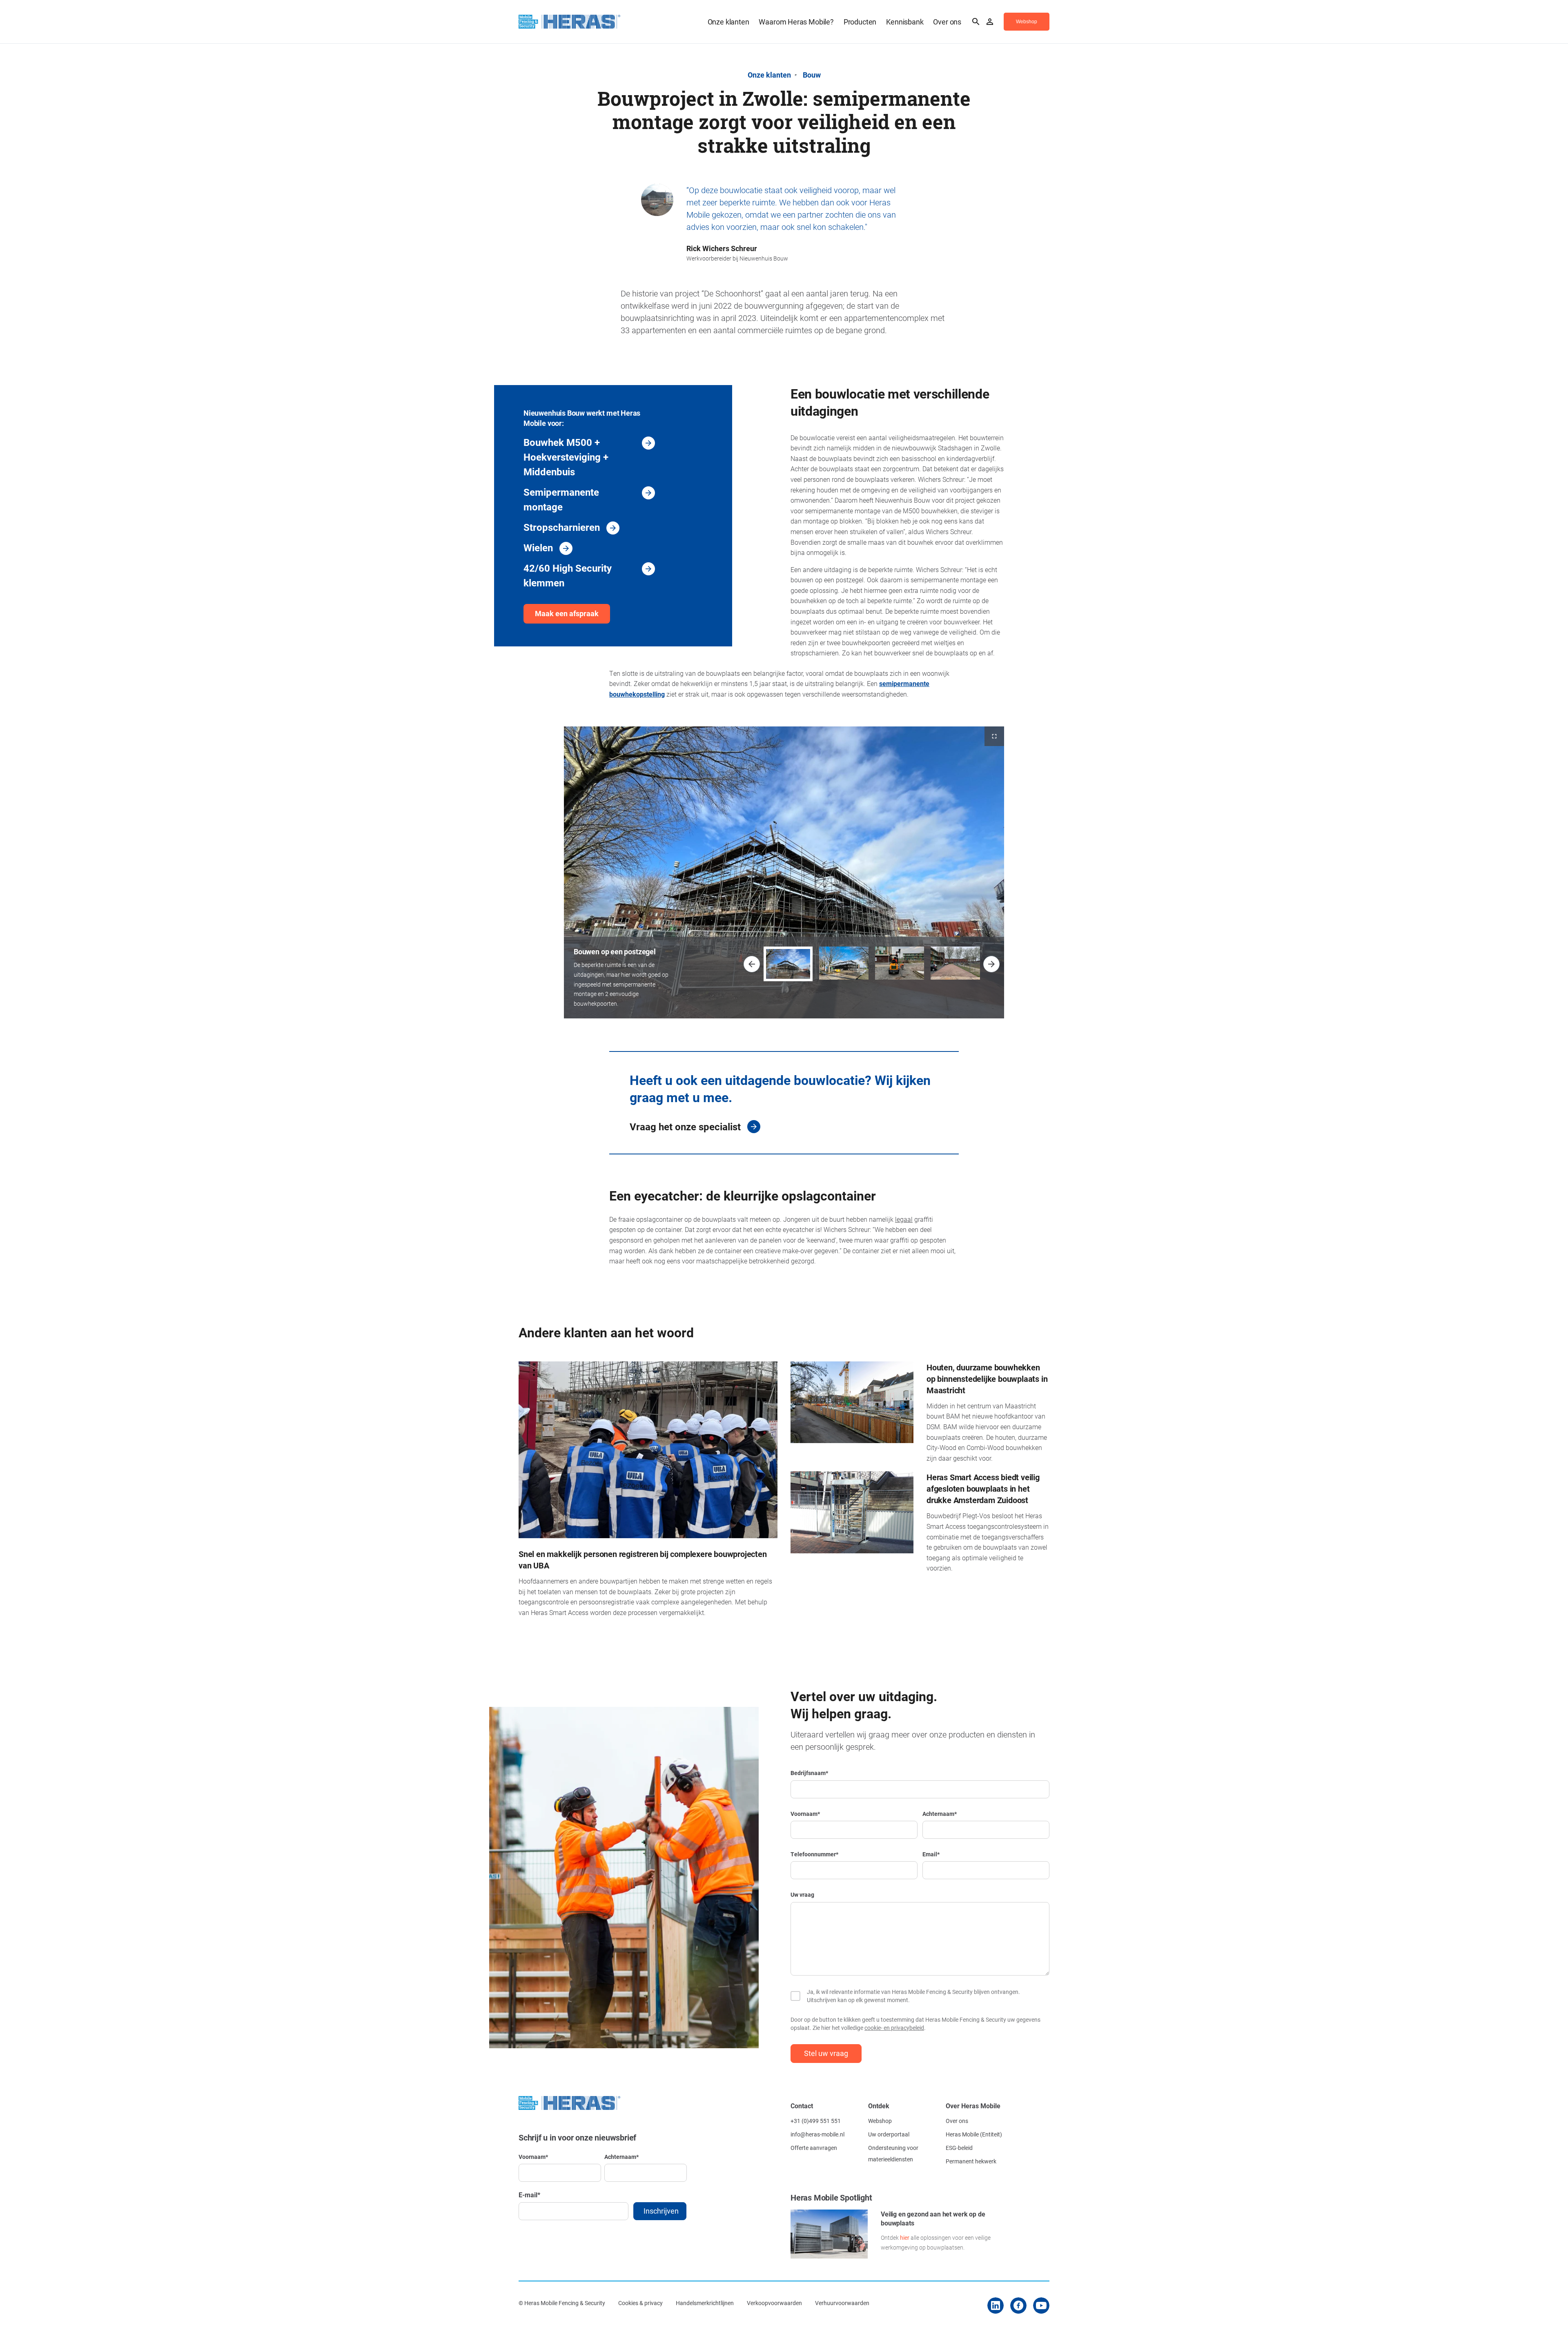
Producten (860, 22)
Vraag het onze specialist (685, 1127)
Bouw (812, 75)
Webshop (880, 2121)
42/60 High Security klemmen (568, 575)
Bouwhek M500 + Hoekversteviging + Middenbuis (566, 457)
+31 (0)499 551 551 (816, 2121)
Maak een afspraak (567, 613)
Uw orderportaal (889, 2134)
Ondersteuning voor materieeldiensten (893, 2153)
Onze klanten (728, 22)
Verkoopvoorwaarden (774, 2303)
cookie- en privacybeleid (894, 2028)
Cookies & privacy (640, 2303)
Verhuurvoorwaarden (842, 2303)
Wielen (538, 548)
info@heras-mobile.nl (817, 2134)
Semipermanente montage (561, 499)
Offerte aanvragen (814, 2148)
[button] (752, 964)
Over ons (947, 22)
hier (905, 2238)
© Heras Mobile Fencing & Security (562, 2303)
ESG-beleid (959, 2148)
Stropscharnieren (562, 527)
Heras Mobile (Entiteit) (974, 2134)
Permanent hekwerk (971, 2161)
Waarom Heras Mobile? (796, 22)
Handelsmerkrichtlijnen (705, 2303)
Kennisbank (905, 22)
